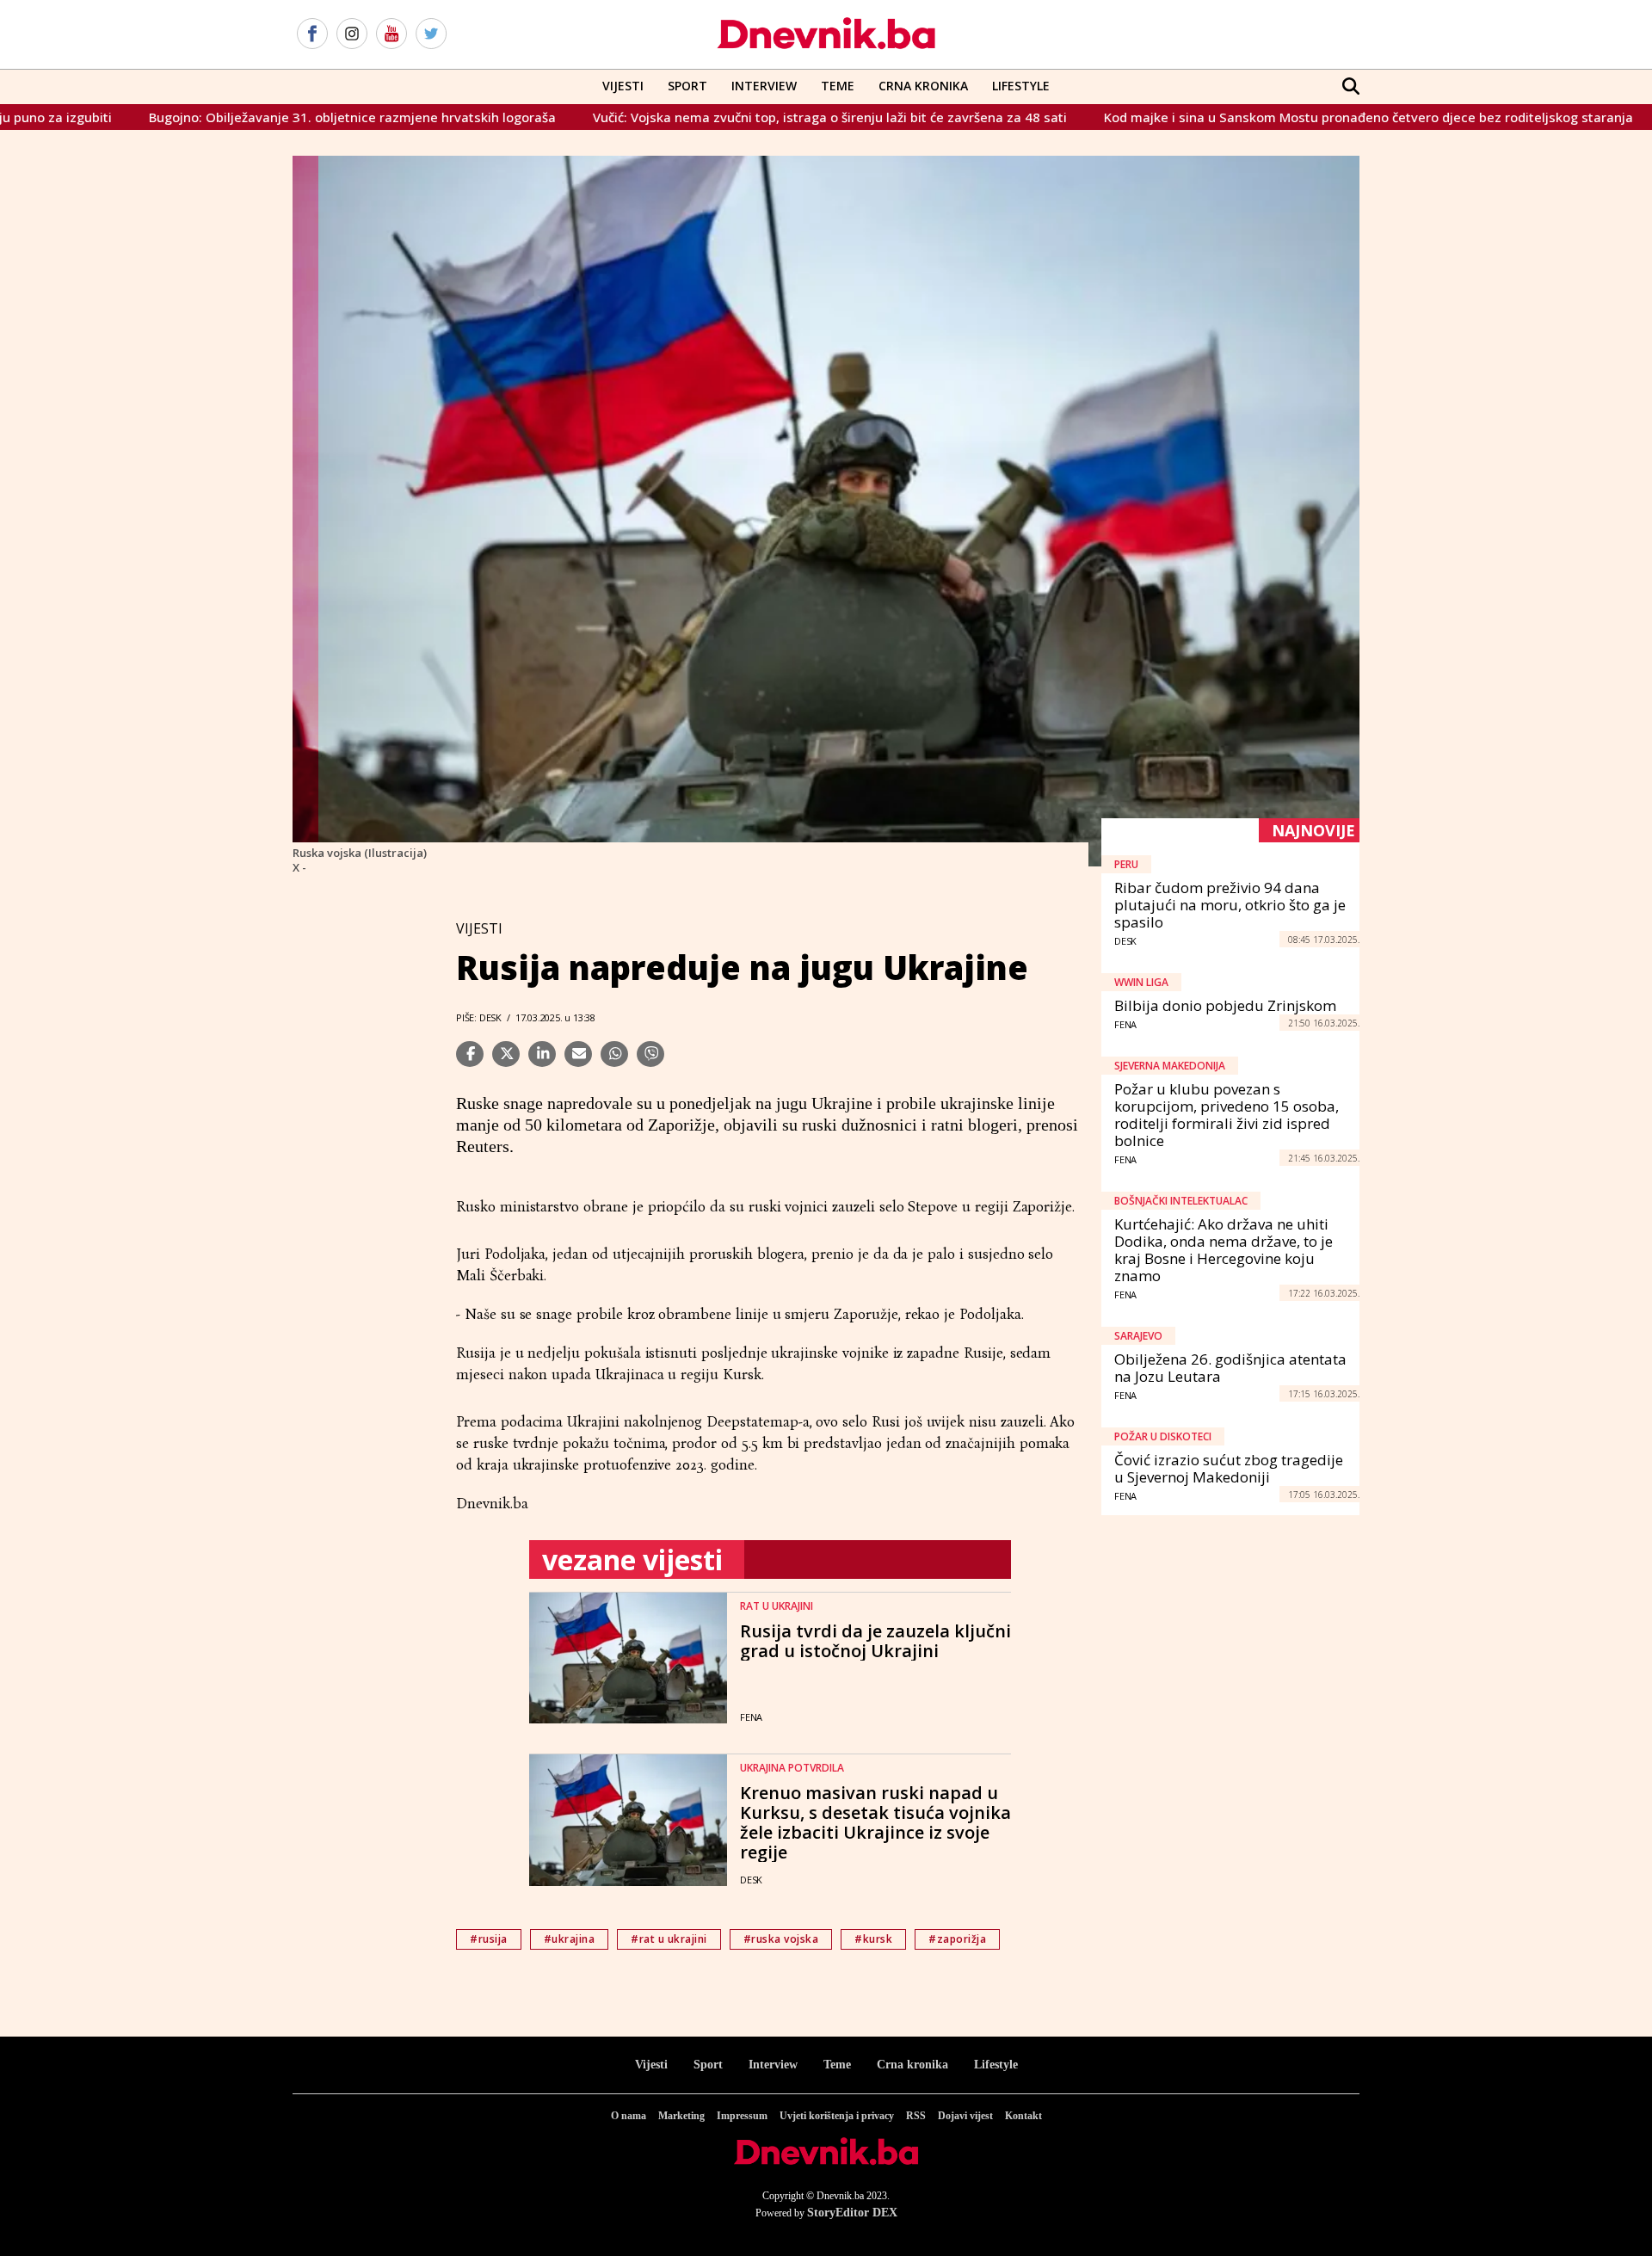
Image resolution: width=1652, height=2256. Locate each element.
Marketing (681, 2116)
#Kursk (873, 1939)
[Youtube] (391, 34)
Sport (687, 86)
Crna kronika (912, 2065)
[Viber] (650, 1054)
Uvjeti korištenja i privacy (837, 2116)
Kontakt (1023, 2116)
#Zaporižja (957, 1939)
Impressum (742, 2116)
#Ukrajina (570, 1939)
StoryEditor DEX (852, 2213)
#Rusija (489, 1939)
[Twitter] (431, 34)
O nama (629, 2116)
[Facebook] (312, 34)
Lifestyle (1021, 86)
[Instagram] (352, 34)
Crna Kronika (923, 86)
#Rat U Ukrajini (669, 1939)
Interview (764, 86)
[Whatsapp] (614, 1054)
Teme (838, 86)
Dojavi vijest (965, 2116)
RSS (916, 2116)
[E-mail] (578, 1054)
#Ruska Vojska (781, 1939)
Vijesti (623, 86)
